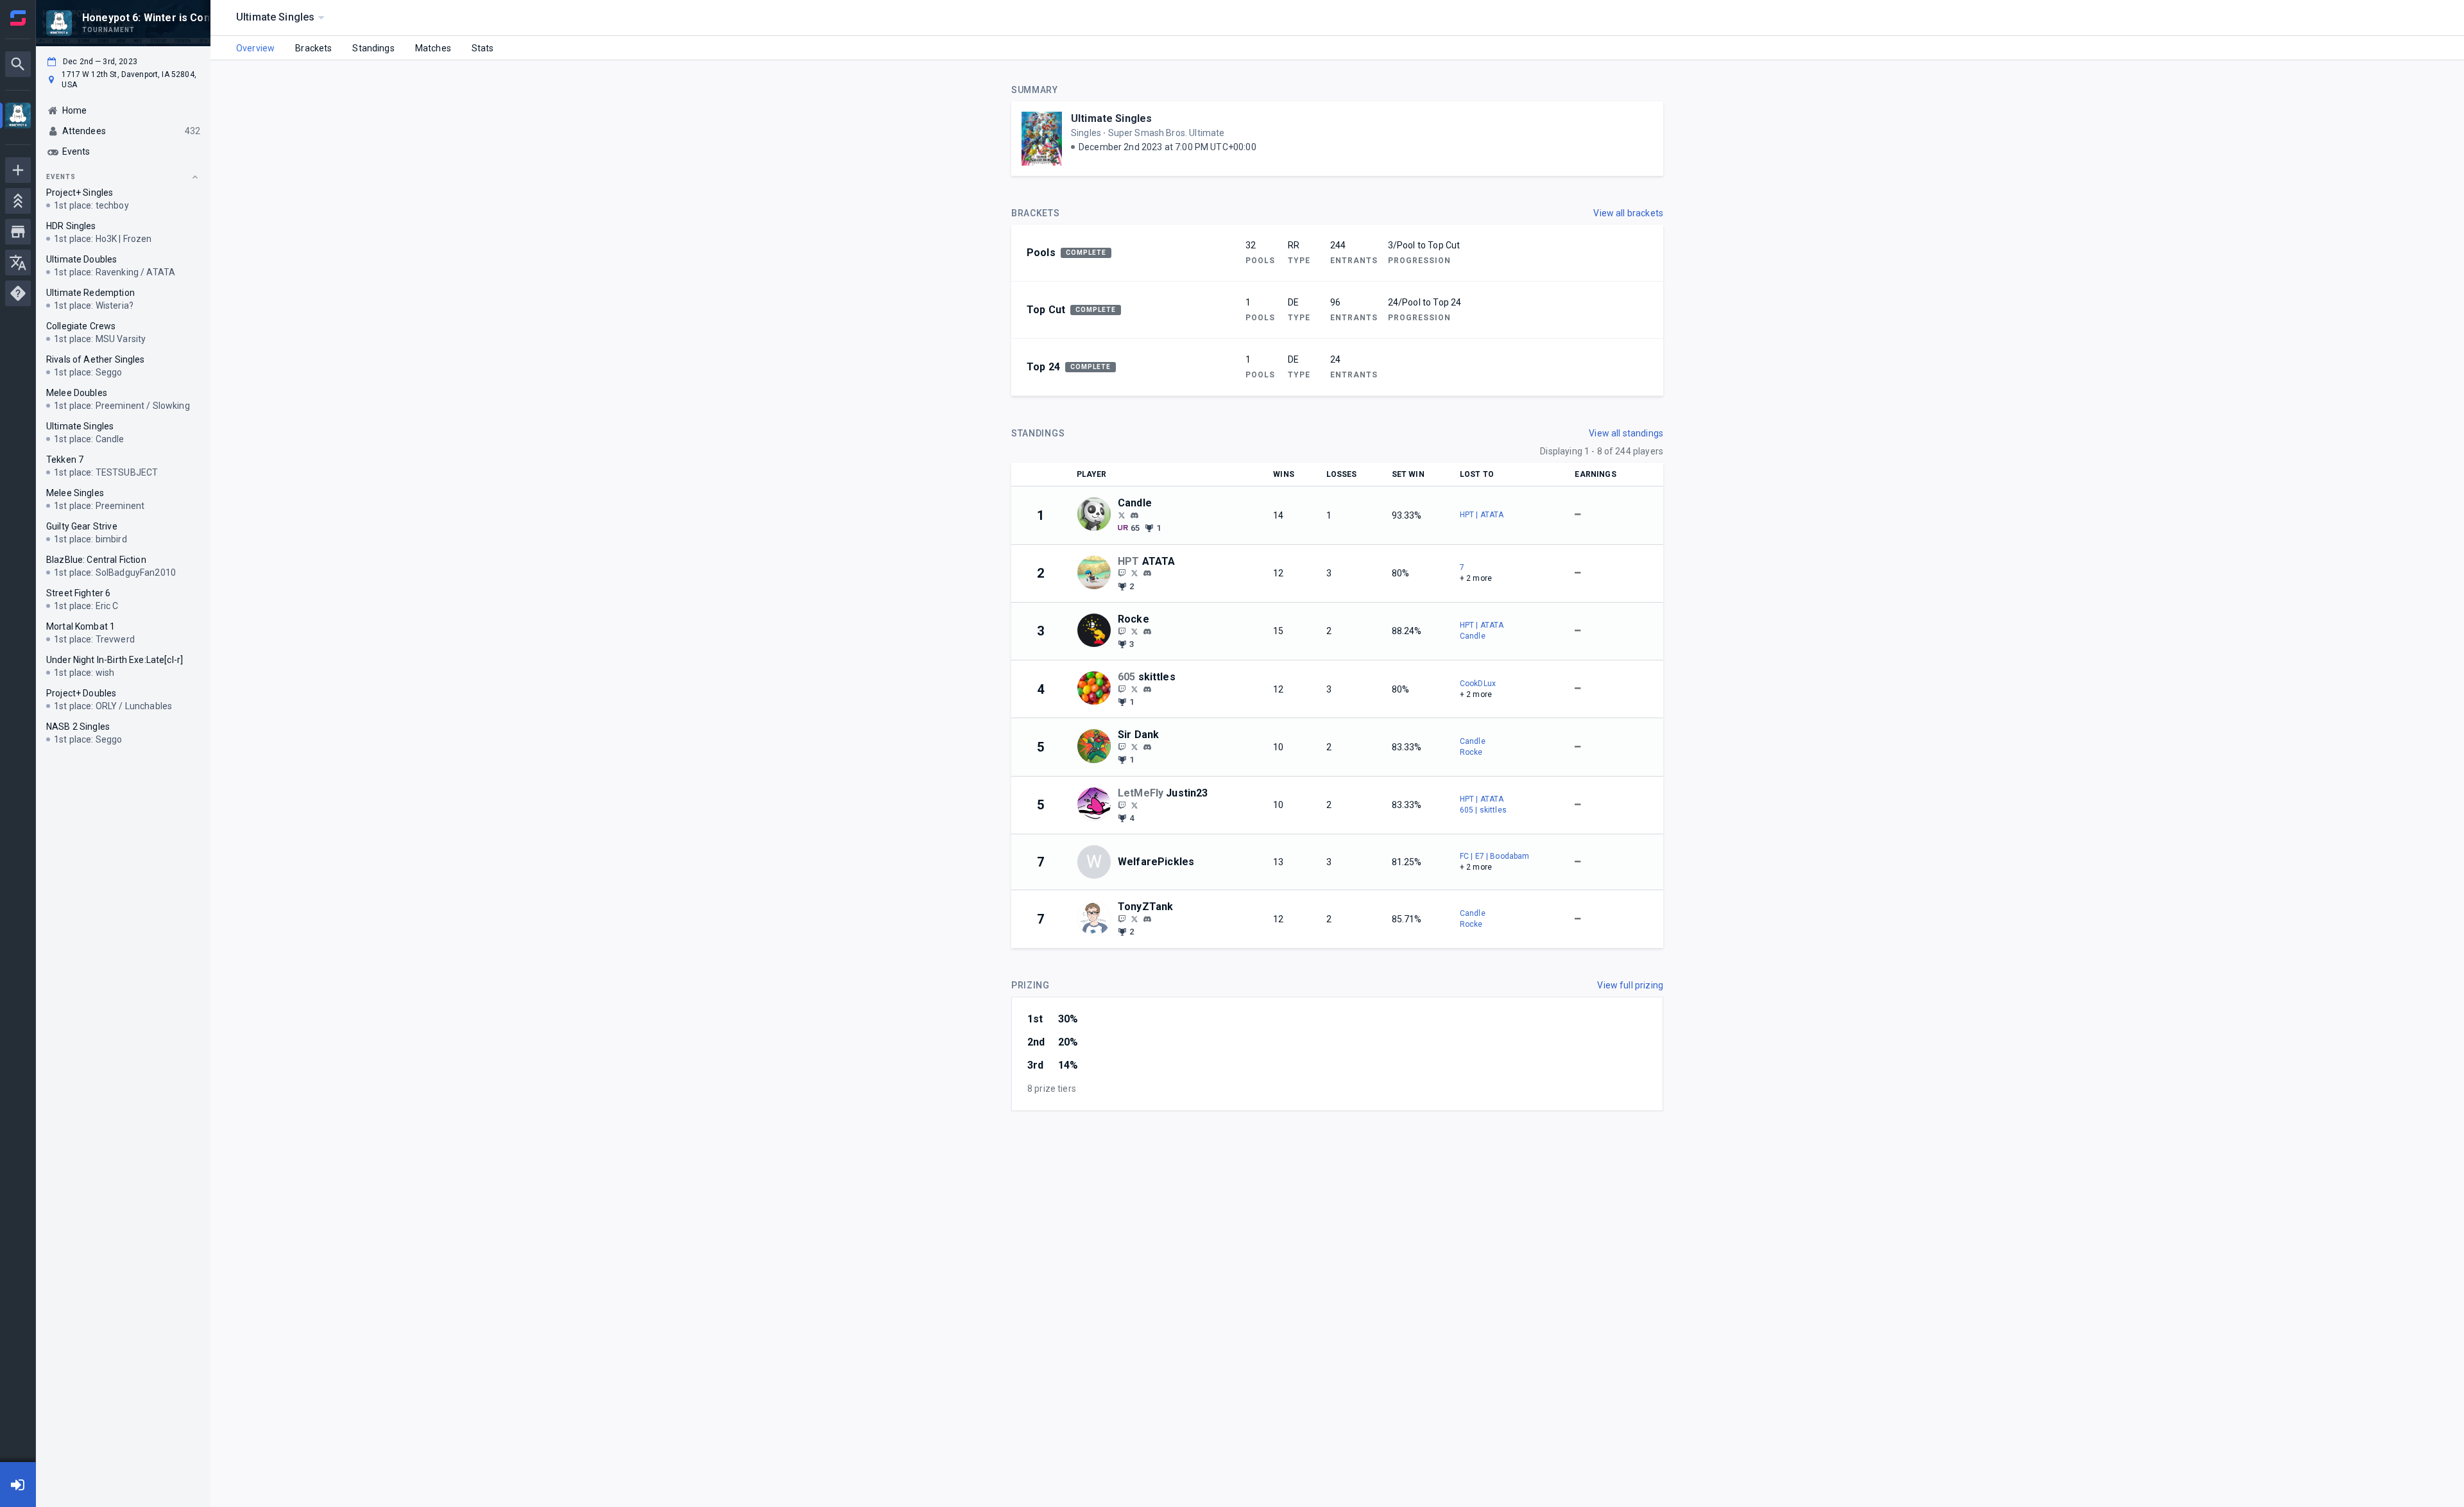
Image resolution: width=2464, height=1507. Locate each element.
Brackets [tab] (313, 48)
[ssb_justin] (1134, 805)
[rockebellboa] (1147, 632)
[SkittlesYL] (1122, 689)
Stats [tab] (483, 48)
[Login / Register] (18, 1485)
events (61, 177)
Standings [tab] (373, 48)
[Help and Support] (18, 293)
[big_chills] (1122, 805)
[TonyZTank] (1122, 918)
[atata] (1147, 573)
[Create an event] (18, 170)
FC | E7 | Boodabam (1495, 856)
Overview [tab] (255, 48)
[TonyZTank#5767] (1147, 919)
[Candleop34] (1122, 515)
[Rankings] (18, 201)
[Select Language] (18, 263)
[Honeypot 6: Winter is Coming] (18, 117)
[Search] (18, 64)
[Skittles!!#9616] (1147, 689)
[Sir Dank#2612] (1147, 747)
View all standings (1626, 433)
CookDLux (1478, 684)
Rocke (1471, 752)
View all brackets (1628, 213)
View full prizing (1630, 985)
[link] (1134, 515)
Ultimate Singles (1111, 118)
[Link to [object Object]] (1097, 515)
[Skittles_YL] (1134, 689)
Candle (1473, 636)
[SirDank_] (1134, 746)
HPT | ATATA (1482, 515)
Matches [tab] (433, 48)
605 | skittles (1483, 810)
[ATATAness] (1122, 573)
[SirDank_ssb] (1122, 746)
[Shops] (18, 232)
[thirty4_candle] (1134, 515)
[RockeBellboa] (1122, 631)
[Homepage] (18, 18)
